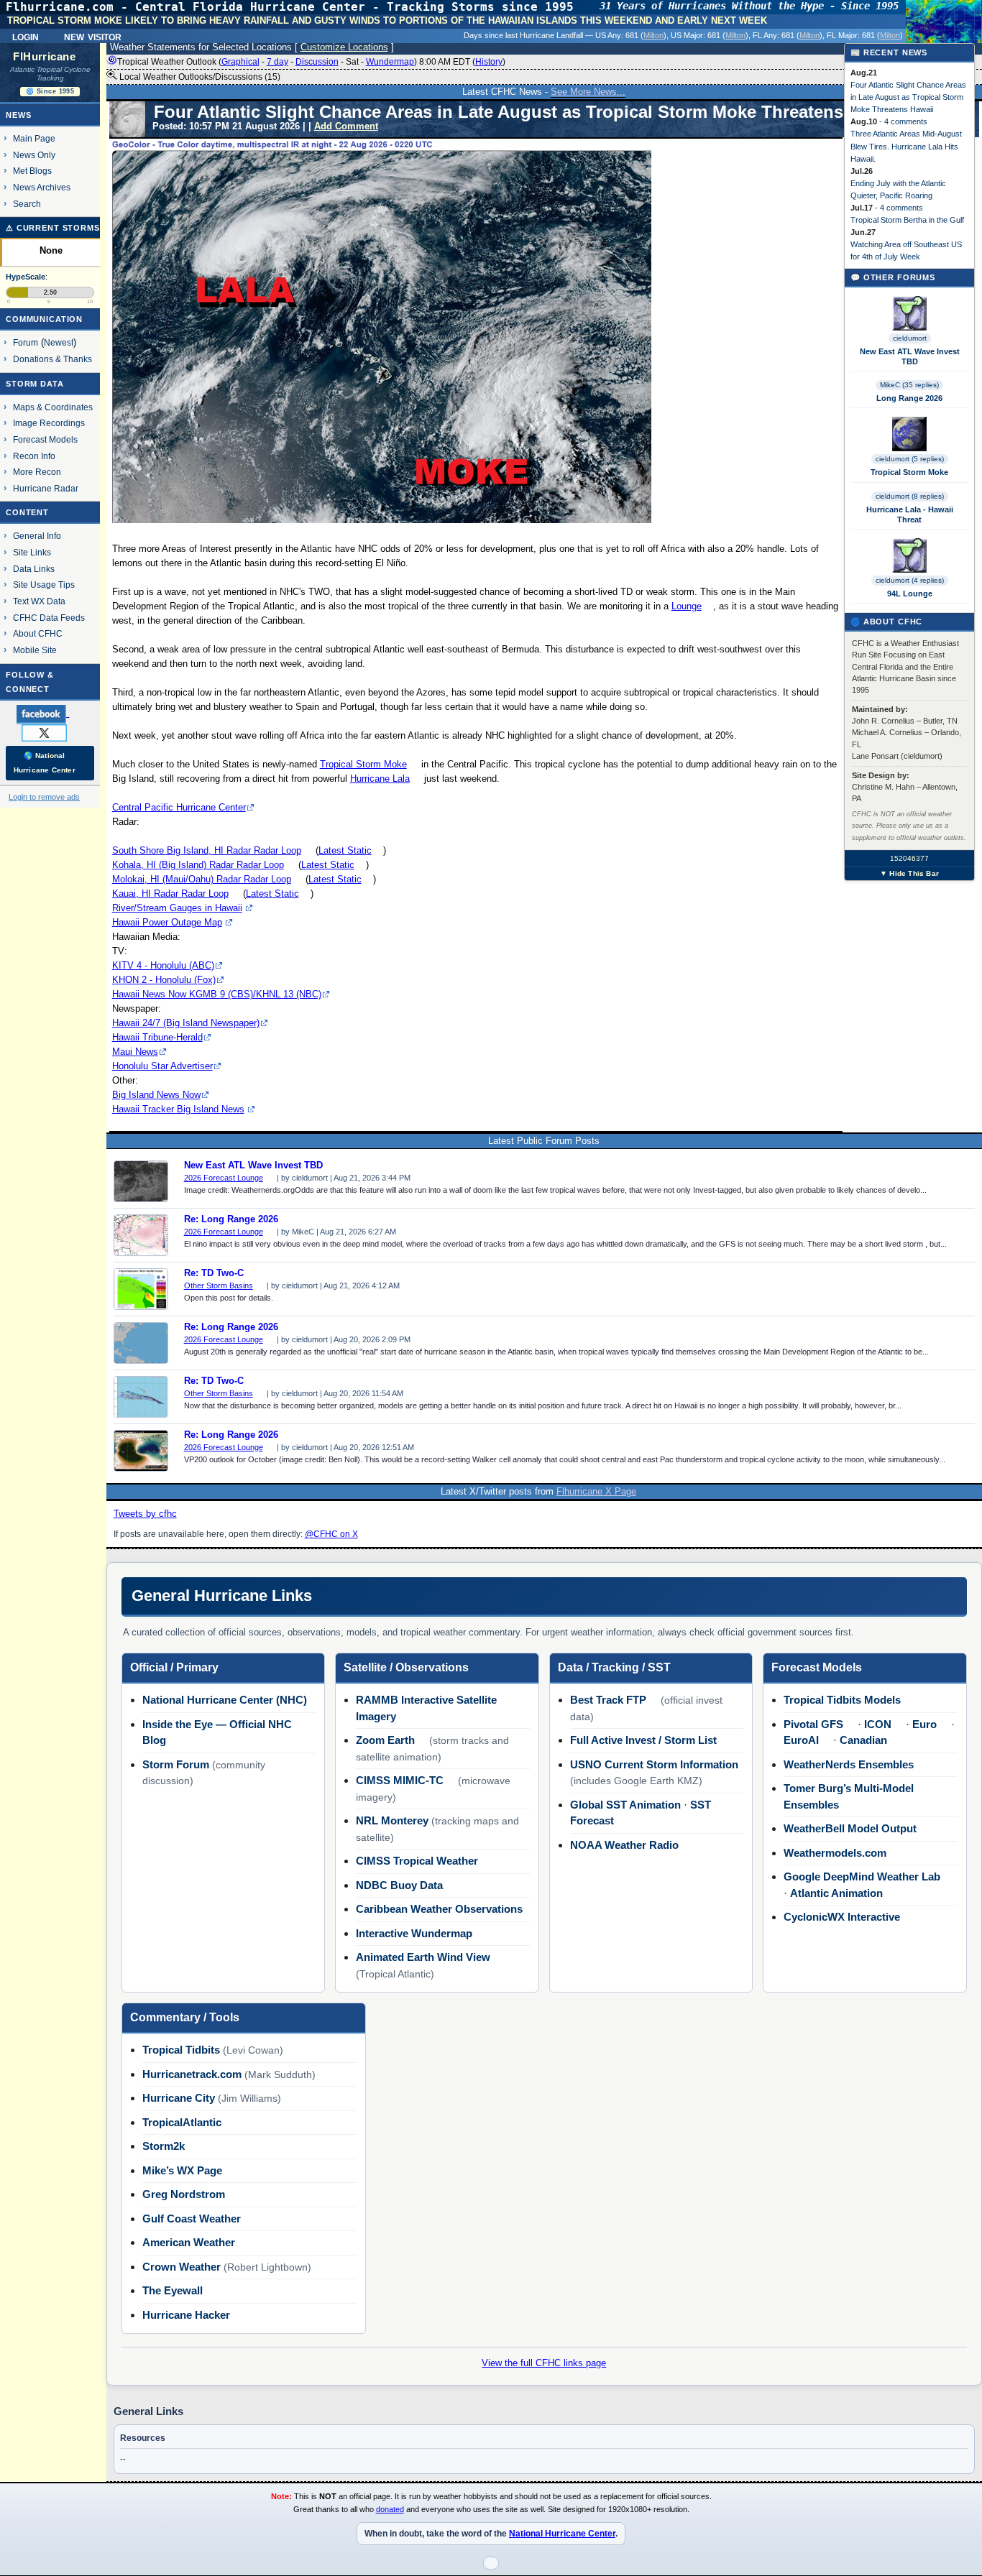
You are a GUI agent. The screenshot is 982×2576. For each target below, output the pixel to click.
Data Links (34, 569)
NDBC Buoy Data (399, 1885)
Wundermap (390, 62)
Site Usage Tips (44, 585)
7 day (277, 62)
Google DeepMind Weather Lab (862, 1876)
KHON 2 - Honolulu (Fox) (164, 980)
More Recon (37, 472)
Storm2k (164, 2146)
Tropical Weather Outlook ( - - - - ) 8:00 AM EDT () (311, 62)
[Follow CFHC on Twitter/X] (50, 732)
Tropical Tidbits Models (842, 1700)
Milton (653, 35)
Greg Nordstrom (184, 2194)
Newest (59, 342)
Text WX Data (39, 601)
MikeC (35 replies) (909, 385)
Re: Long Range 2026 (231, 1219)
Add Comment (346, 126)
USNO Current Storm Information (654, 1764)
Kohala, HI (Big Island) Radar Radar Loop (198, 865)
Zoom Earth (385, 1740)
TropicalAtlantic (182, 2122)
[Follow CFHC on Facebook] (49, 714)
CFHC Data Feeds (49, 618)
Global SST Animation (625, 1805)
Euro (924, 1724)
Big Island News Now (156, 1095)
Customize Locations (344, 47)
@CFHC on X (331, 1534)
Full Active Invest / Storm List (643, 1740)
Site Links (32, 552)
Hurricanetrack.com (192, 2074)
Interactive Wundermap (414, 1933)
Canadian (863, 1740)
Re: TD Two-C (214, 1273)
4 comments (906, 121)
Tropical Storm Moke (363, 764)
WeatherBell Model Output (850, 1828)
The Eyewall (173, 2290)
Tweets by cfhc (145, 1514)
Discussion (317, 62)
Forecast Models (45, 439)
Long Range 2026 (909, 398)
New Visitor (93, 36)
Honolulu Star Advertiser (162, 1066)
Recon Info (34, 456)
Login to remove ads (44, 797)
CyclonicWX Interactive (842, 1917)
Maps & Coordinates (53, 407)
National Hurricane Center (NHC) (225, 1700)
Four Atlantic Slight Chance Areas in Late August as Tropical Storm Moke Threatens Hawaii (908, 97)
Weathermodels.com (835, 1853)
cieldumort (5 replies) (910, 459)
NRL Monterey (392, 1820)
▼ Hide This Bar (909, 873)
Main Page (34, 138)
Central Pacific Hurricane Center (179, 807)
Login (26, 36)
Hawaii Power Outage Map (167, 922)
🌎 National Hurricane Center (45, 763)
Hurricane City (179, 2098)
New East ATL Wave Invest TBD (253, 1165)
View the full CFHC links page (544, 2363)
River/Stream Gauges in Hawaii (177, 908)
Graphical (240, 62)
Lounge (687, 606)
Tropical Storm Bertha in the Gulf (907, 220)
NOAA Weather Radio (624, 1845)
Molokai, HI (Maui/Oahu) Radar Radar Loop (202, 879)
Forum (26, 342)
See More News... (588, 92)
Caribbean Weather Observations (439, 1909)
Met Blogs (32, 171)
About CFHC (38, 633)
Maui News (135, 1052)
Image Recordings (49, 423)
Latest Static (345, 850)
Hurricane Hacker (186, 2315)
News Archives (42, 187)
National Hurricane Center (562, 2534)
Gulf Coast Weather (192, 2219)
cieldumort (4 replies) (910, 580)
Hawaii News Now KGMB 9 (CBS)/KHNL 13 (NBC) (217, 994)
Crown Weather (182, 2267)
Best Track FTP (608, 1700)
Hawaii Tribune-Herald (157, 1037)
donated (390, 2509)
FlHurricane (44, 57)
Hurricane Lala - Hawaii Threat (910, 514)
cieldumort (910, 338)
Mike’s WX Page (182, 2170)
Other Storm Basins (219, 1285)
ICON (878, 1724)
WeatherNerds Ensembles (849, 1764)
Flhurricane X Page (596, 1491)
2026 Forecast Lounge (224, 1178)
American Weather (189, 2242)
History (489, 62)
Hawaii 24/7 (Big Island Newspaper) (186, 1023)
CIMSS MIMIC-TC (400, 1780)
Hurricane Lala (380, 779)
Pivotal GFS (813, 1724)
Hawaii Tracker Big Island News (178, 1109)
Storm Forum (176, 1764)
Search (27, 204)
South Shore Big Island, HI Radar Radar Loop (207, 850)
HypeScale (26, 277)
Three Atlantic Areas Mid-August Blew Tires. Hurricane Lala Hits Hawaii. (906, 146)
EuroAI (801, 1740)
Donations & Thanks (52, 359)
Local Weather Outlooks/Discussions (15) (199, 77)
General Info (37, 536)
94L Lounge (910, 594)
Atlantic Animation (836, 1893)
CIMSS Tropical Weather (417, 1861)
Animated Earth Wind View (423, 1957)
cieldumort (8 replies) (910, 496)
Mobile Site (35, 650)
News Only (34, 155)
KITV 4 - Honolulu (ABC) (163, 965)
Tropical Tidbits (181, 2050)
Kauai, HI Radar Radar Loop (170, 894)
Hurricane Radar (46, 488)
